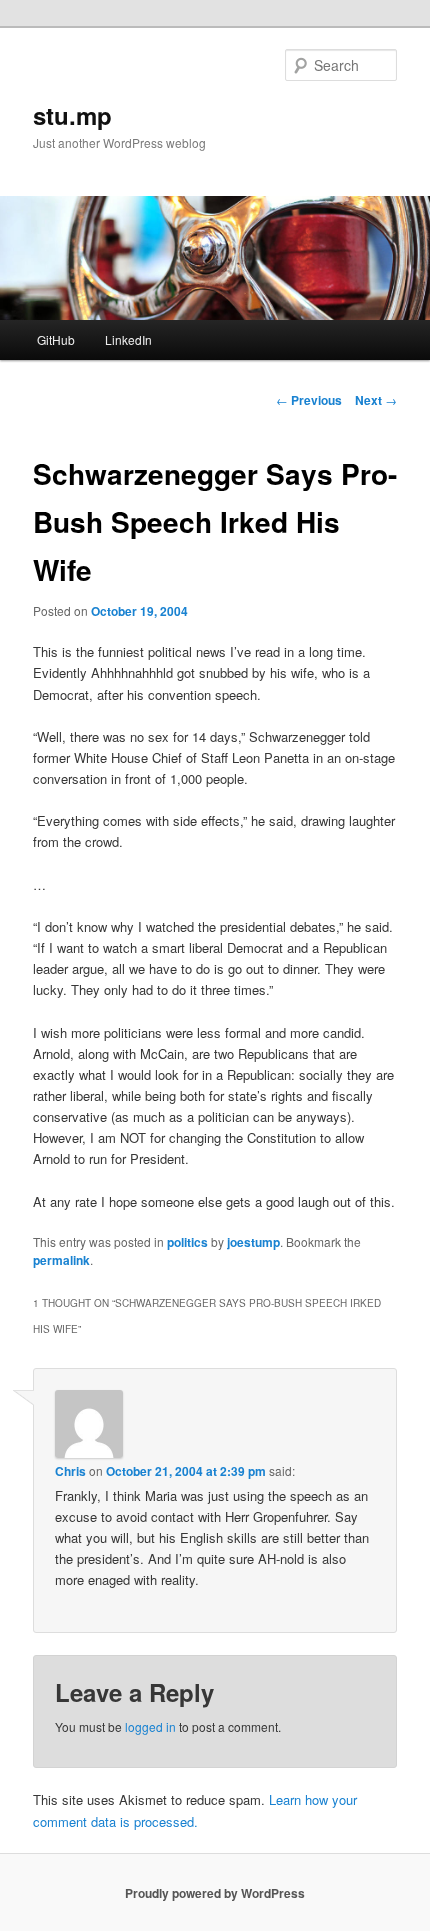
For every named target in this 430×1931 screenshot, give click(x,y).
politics (187, 1242)
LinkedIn (128, 339)
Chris (70, 1471)
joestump (253, 1242)
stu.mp (72, 115)
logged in (150, 1726)
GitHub (56, 339)
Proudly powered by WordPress (215, 1893)
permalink (61, 1260)
